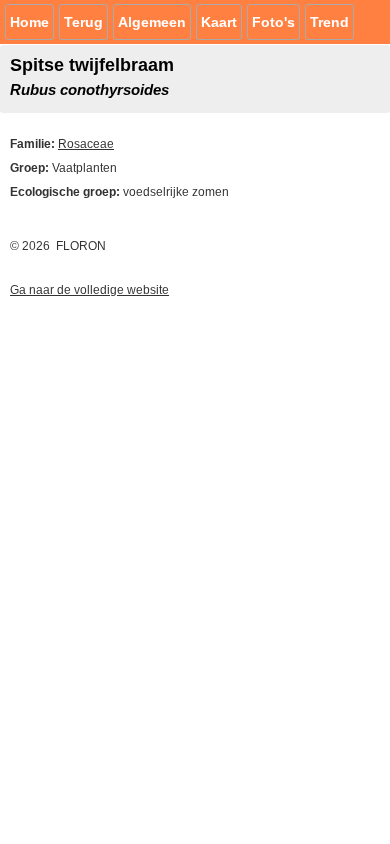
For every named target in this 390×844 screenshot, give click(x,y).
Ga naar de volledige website (89, 290)
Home (29, 22)
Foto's (273, 22)
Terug (83, 22)
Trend (329, 22)
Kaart (219, 22)
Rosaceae (86, 144)
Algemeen (152, 22)
